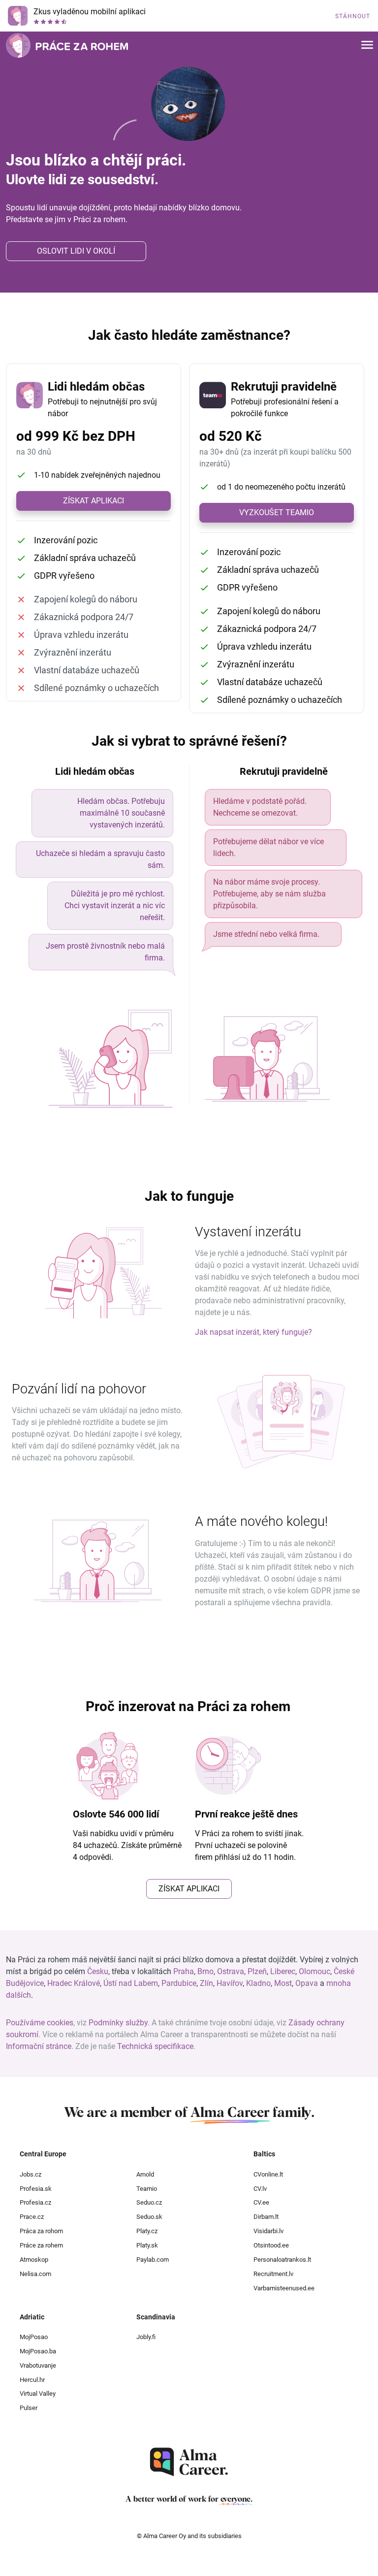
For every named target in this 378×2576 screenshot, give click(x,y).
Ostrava (231, 1971)
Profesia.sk (36, 2189)
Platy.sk (147, 2245)
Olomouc (315, 1971)
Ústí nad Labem (131, 1983)
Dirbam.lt (266, 2217)
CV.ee (261, 2202)
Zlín (206, 1983)
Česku (98, 1971)
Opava (307, 1983)
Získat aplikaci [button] (94, 501)
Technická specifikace (155, 2046)
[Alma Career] (189, 2462)
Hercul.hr (32, 2380)
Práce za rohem (41, 2245)
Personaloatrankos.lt (282, 2260)
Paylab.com (153, 2260)
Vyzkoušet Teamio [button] (277, 512)
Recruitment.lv (273, 2274)
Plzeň (257, 1971)
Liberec (283, 1971)
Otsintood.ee (271, 2245)
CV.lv (260, 2189)
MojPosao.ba (38, 2351)
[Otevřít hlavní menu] (367, 46)
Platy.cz (147, 2231)
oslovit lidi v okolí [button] (76, 251)
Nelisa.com (35, 2274)
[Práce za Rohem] (67, 45)
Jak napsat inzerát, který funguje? (253, 1332)
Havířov (230, 1983)
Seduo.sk (149, 2217)
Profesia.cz (35, 2202)
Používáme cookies (40, 2023)
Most (283, 1983)
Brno (205, 1971)
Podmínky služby (118, 2023)
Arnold (145, 2174)
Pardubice (179, 1983)
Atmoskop (34, 2260)
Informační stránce (39, 2046)
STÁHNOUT (353, 16)
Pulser (29, 2408)
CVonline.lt (268, 2174)
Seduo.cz (149, 2202)
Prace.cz (32, 2217)
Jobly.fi (146, 2337)
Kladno (258, 1983)
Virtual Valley (38, 2394)
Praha (184, 1971)
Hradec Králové (74, 1983)
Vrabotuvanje (38, 2365)
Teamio (147, 2189)
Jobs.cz (31, 2174)
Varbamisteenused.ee (284, 2288)
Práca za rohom (41, 2231)
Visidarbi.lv (268, 2231)
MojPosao (34, 2337)
